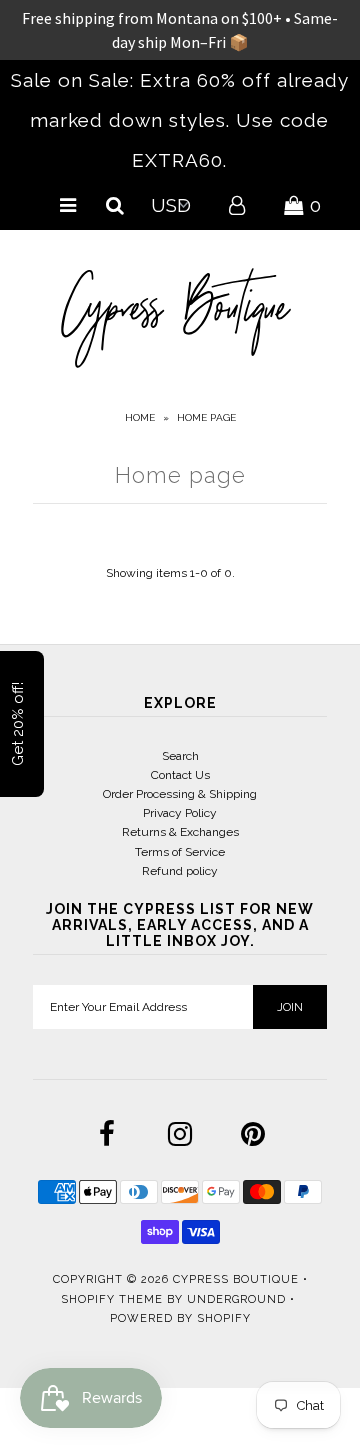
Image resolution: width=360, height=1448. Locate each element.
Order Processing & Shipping (180, 794)
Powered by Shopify (180, 1318)
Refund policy (180, 871)
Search (180, 756)
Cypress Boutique (238, 1279)
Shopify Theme (112, 1299)
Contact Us (180, 775)
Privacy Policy (180, 813)
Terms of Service (180, 852)
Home (140, 417)
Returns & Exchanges (180, 832)
